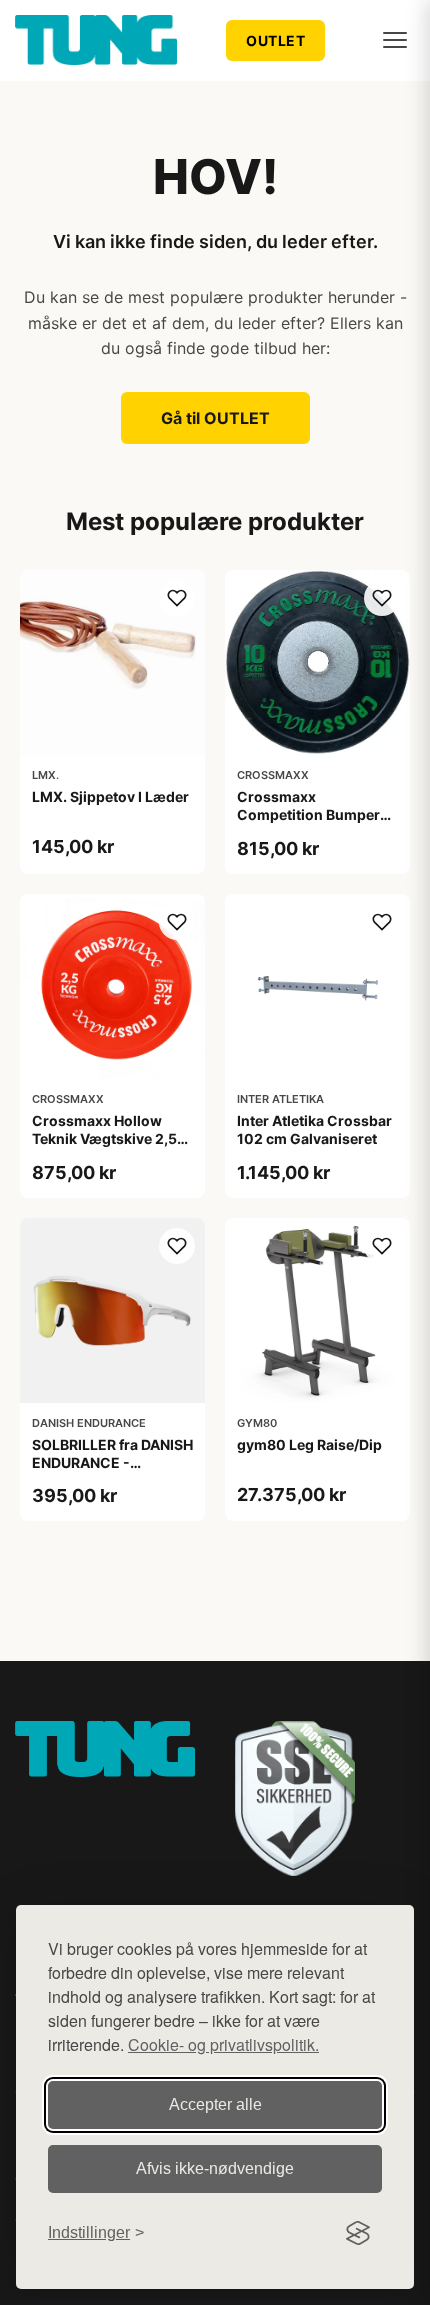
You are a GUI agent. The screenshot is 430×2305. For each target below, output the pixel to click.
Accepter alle (215, 2104)
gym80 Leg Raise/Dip (309, 1444)
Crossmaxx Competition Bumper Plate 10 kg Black (308, 814)
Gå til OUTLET (215, 418)
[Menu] (395, 40)
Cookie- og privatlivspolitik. (223, 2044)
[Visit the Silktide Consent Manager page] (358, 2233)
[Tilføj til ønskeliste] (177, 598)
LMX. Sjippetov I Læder (110, 796)
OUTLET (275, 40)
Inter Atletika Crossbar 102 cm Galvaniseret (314, 1129)
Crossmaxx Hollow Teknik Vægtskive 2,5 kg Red (104, 1138)
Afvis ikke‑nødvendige (215, 2168)
